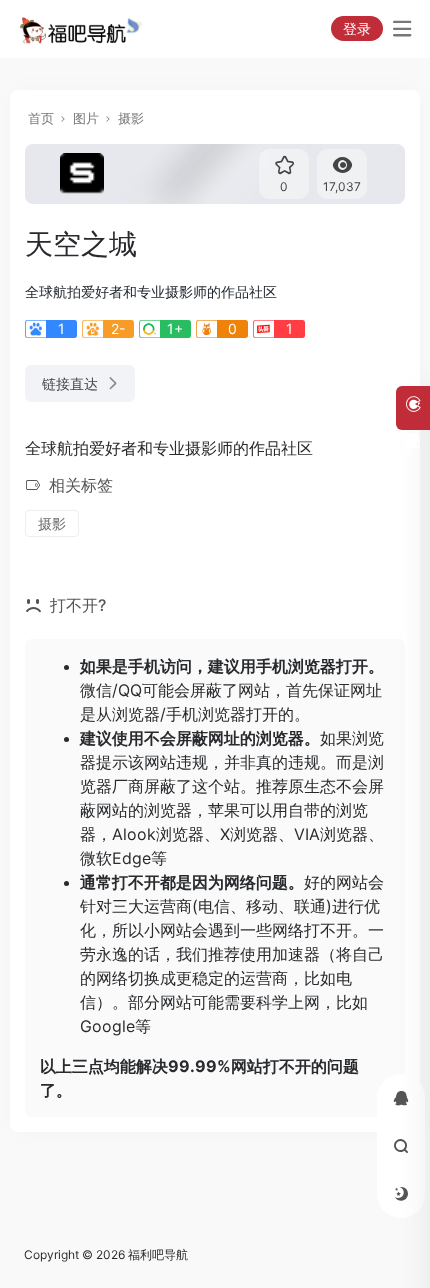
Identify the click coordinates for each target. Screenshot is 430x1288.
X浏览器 (249, 834)
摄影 (131, 118)
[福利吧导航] (83, 29)
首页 (41, 118)
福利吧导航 (158, 1254)
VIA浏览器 (331, 834)
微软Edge (115, 858)
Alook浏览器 (158, 834)
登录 (357, 28)
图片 (86, 118)
